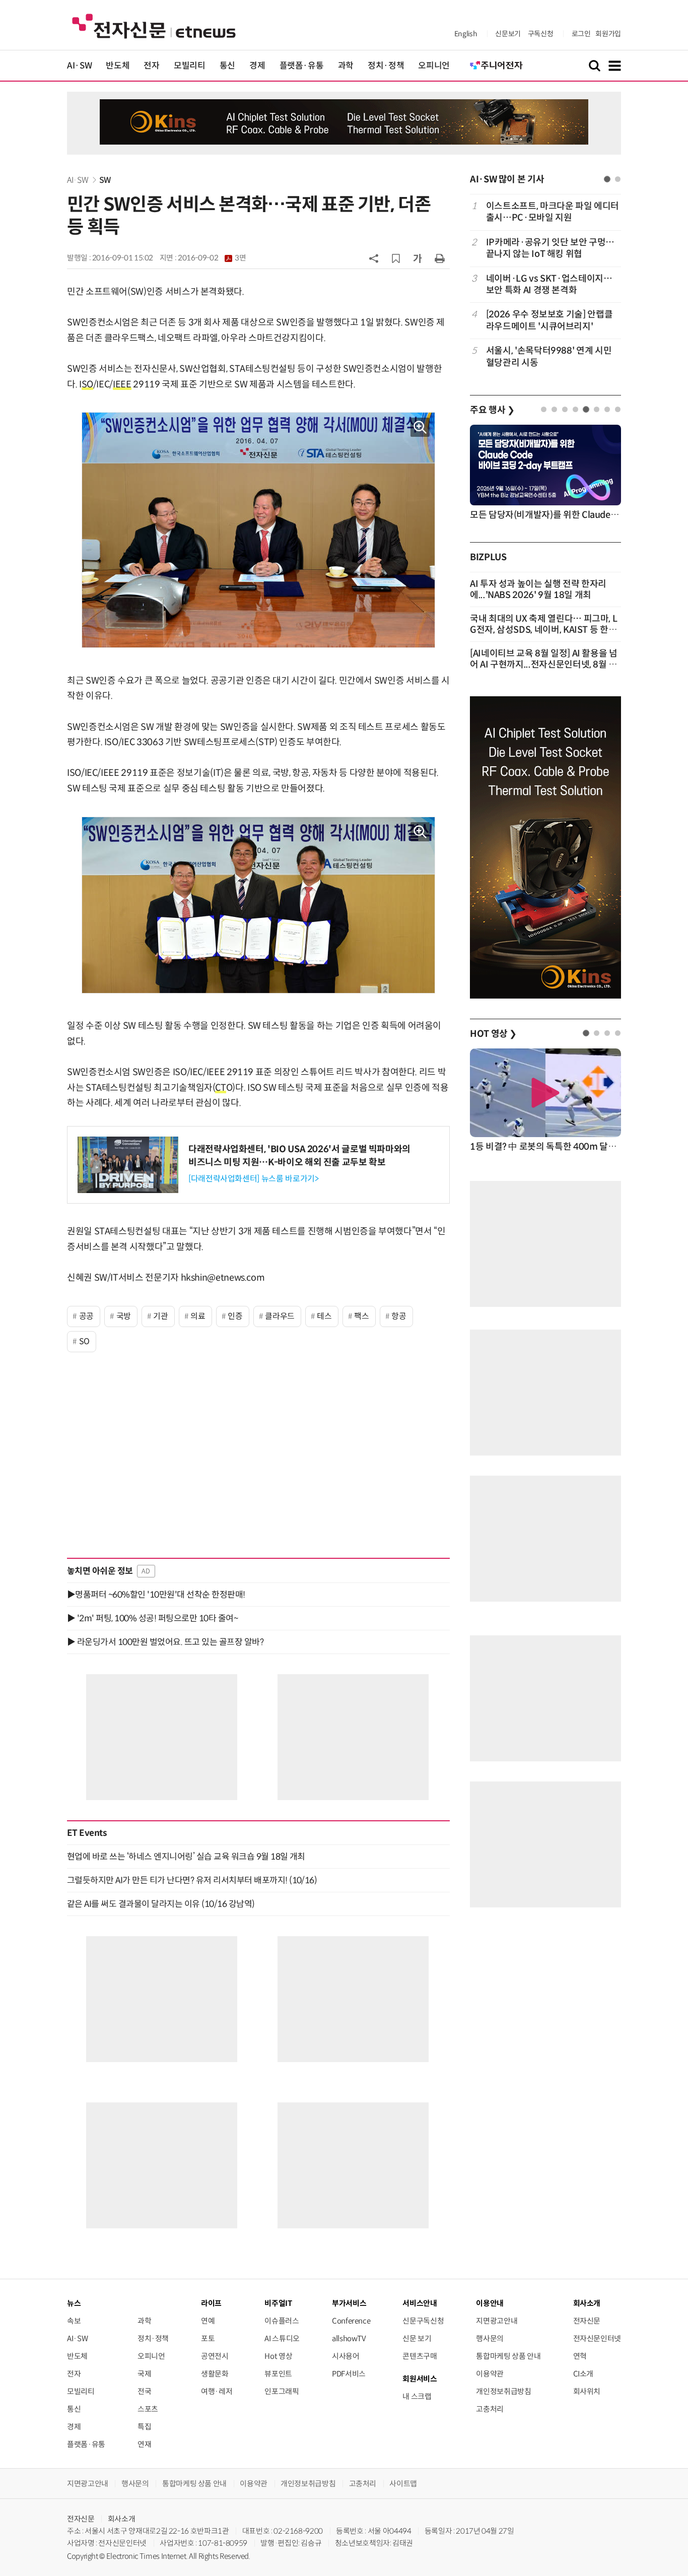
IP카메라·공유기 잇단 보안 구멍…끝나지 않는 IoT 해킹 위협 (550, 248)
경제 (257, 66)
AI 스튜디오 (282, 2338)
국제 (144, 2374)
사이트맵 (403, 2484)
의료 (198, 1316)
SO (87, 384)
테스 (324, 1316)
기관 (160, 1316)
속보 (74, 2321)
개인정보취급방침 (503, 2391)
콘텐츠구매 (420, 2356)
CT (220, 1088)
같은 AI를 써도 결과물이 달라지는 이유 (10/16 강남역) (161, 1904)
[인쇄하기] (440, 258)
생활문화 (215, 2374)
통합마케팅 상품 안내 (508, 2356)
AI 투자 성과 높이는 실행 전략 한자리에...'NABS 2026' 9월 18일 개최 (538, 589)
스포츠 (148, 2409)
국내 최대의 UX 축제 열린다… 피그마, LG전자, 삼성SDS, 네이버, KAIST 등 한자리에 (543, 630)
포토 (208, 2338)
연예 (208, 2321)
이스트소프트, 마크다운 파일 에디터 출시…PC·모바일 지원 (553, 212)
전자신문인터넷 (597, 2338)
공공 (86, 1316)
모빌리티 (190, 66)
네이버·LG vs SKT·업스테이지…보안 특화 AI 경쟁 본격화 (549, 284)
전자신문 (587, 2321)
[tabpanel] (545, 284)
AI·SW (79, 66)
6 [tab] (597, 409)
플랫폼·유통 (302, 66)
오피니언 (434, 66)
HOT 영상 (493, 1034)
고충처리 (490, 2409)
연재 (144, 2444)
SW (105, 180)
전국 (144, 2391)
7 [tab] (607, 409)
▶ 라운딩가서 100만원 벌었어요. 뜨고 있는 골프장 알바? (165, 1642)
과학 (346, 66)
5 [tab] (586, 409)
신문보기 (508, 34)
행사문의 (490, 2338)
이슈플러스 (282, 2321)
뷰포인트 (278, 2374)
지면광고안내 (497, 2321)
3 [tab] (565, 409)
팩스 (361, 1316)
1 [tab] (607, 179)
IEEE (122, 384)
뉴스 (74, 2303)
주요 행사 (492, 410)
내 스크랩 (417, 2396)
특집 (144, 2427)
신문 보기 (417, 2338)
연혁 (580, 2356)
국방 (124, 1316)
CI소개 (583, 2374)
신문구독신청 (423, 2321)
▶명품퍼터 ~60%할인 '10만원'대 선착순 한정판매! (156, 1595)
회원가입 (608, 34)
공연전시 (215, 2356)
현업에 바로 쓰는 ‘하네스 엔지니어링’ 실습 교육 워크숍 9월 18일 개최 (186, 1857)
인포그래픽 (282, 2391)
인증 (235, 1316)
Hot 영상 (278, 2356)
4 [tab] (575, 409)
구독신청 (541, 34)
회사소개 (122, 2519)
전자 (151, 66)
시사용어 (346, 2356)
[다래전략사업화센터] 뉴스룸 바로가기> (253, 1179)
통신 (227, 66)
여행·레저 (217, 2391)
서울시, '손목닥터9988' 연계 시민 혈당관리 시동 (549, 356)
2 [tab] (618, 179)
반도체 (118, 66)
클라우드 (280, 1316)
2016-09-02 (212, 258)
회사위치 (587, 2391)
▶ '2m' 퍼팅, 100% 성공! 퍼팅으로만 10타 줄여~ (152, 1618)
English (466, 34)
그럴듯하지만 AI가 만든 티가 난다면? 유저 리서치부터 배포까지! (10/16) (192, 1880)
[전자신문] (154, 25)
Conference (351, 2321)
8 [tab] (618, 409)
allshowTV (349, 2338)
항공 (399, 1316)
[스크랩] (396, 258)
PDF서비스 (349, 2374)
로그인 (581, 34)
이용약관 (490, 2374)
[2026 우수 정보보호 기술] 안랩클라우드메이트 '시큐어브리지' (549, 320)
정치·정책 (386, 66)
